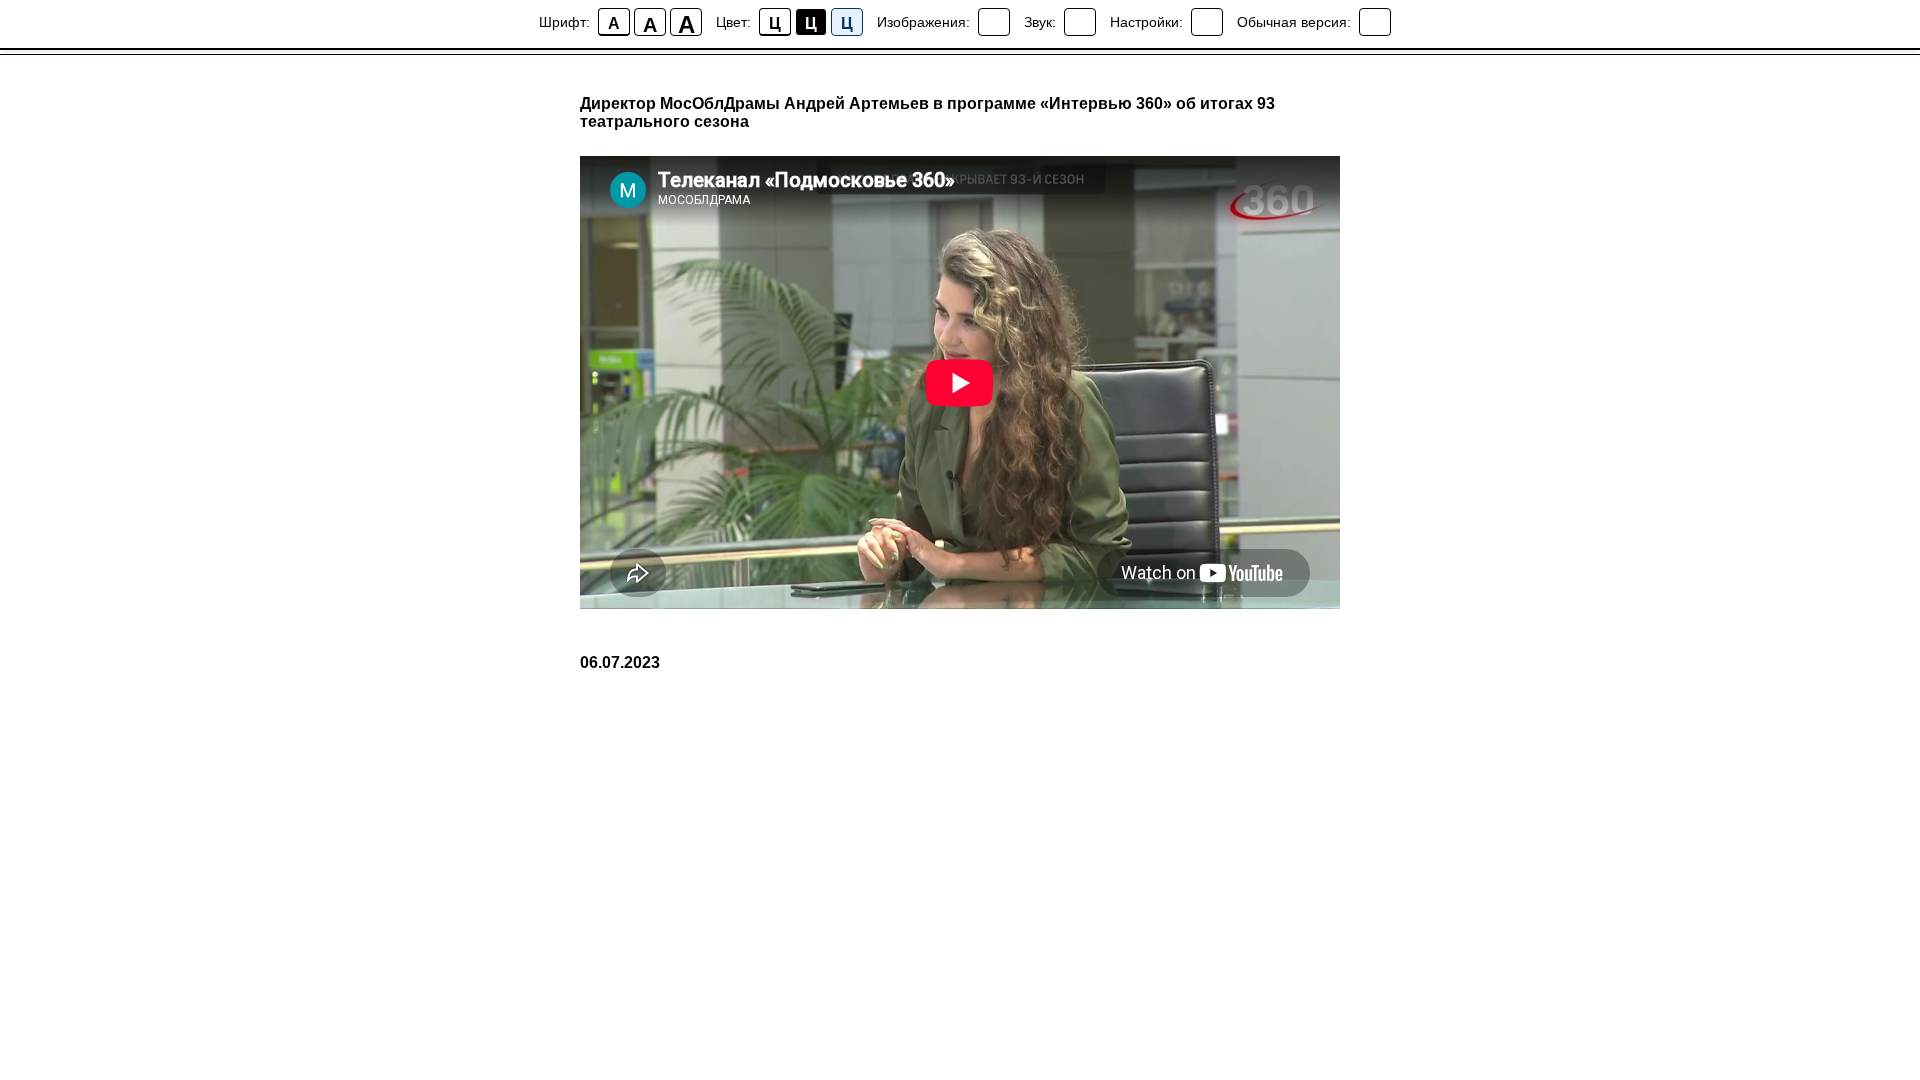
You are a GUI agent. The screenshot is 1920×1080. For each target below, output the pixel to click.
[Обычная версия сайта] (1375, 22)
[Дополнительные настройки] (1207, 22)
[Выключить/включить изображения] (994, 22)
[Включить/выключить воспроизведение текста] (1080, 22)
